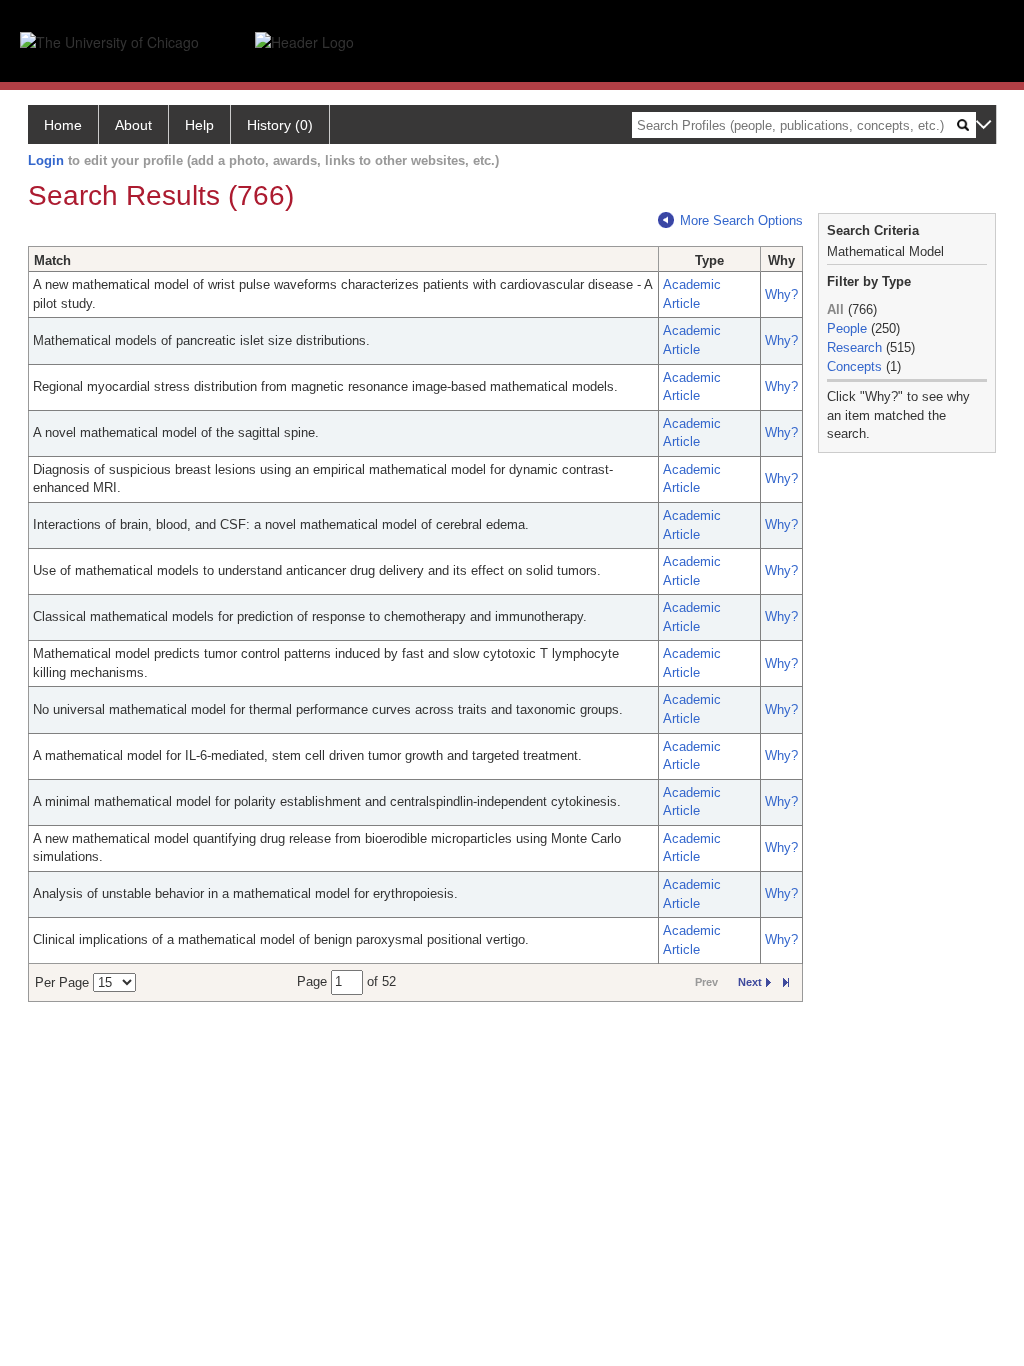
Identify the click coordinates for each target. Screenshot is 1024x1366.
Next (750, 982)
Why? (781, 294)
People (847, 328)
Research (854, 347)
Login (46, 160)
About (133, 125)
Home (63, 125)
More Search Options (741, 220)
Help (199, 125)
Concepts (854, 366)
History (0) (280, 125)
